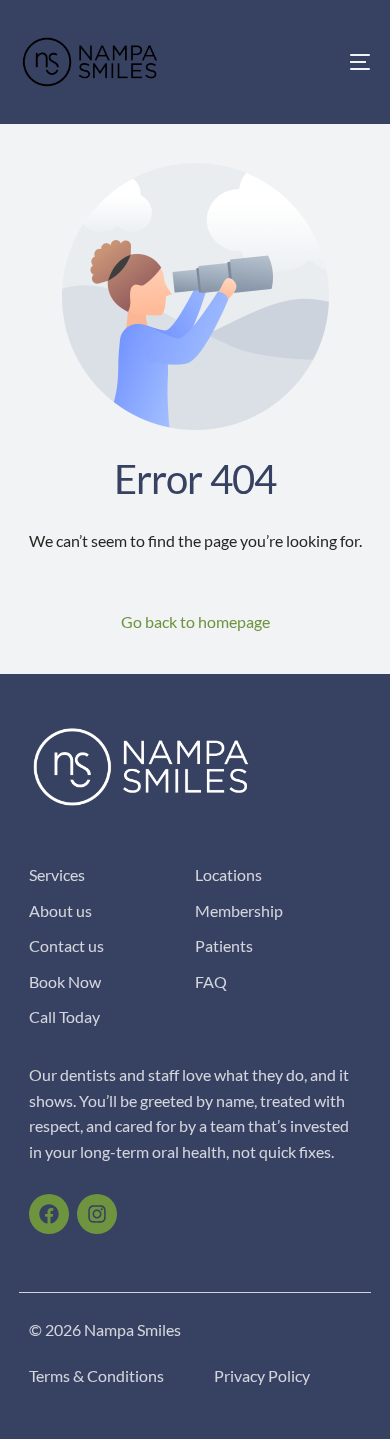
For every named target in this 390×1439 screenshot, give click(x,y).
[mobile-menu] (343, 62)
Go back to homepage (195, 621)
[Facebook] (49, 1214)
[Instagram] (97, 1214)
